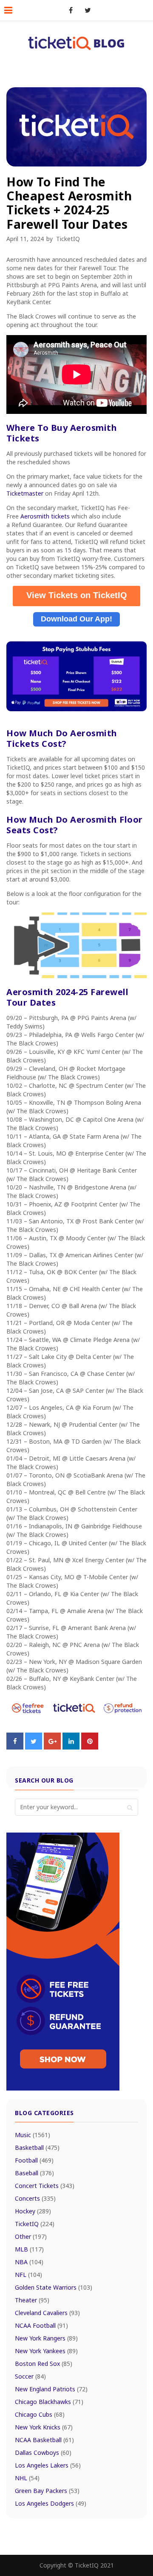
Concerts (35, 2198)
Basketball (37, 2148)
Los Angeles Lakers (48, 2465)
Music (33, 2135)
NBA (29, 2262)
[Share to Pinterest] (90, 1747)
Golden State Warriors (54, 2287)
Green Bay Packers (47, 2491)
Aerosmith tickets (45, 516)
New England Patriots (51, 2389)
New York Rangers (46, 2338)
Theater (32, 2300)
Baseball (34, 2173)
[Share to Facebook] (15, 1747)
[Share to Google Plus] (52, 1747)
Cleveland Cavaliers (47, 2313)
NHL (27, 2478)
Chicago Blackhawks (49, 2402)
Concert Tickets (45, 2186)
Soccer (30, 2376)
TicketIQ (68, 239)
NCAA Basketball (44, 2440)
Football (34, 2160)
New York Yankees (46, 2351)
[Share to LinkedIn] (71, 1747)
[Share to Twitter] (34, 1747)
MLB (29, 2249)
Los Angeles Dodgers (51, 2503)
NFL (28, 2275)
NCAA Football (41, 2325)
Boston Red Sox (44, 2364)
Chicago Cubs (40, 2414)
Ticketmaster (25, 493)
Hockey (33, 2211)
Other (31, 2236)
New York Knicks (44, 2427)
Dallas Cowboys (43, 2453)
